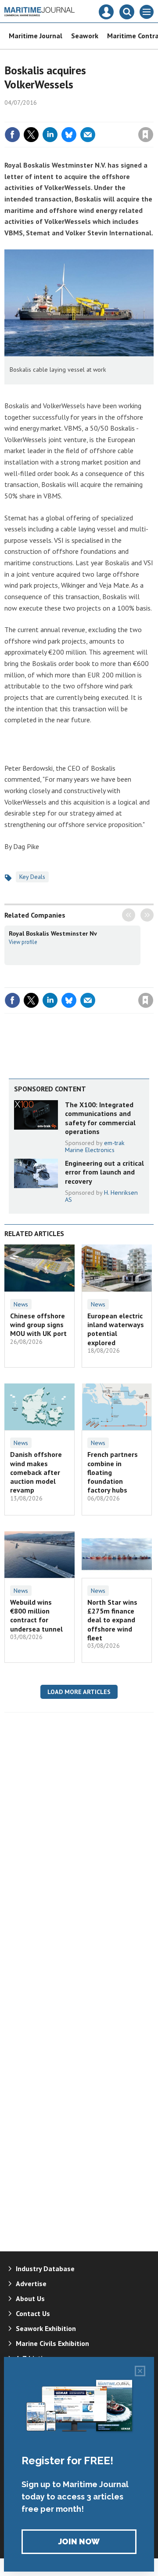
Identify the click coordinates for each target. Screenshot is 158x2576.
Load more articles (79, 1692)
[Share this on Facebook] (12, 135)
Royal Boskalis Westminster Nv (53, 933)
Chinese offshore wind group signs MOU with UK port (38, 1325)
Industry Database (45, 2269)
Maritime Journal (36, 36)
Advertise (31, 2283)
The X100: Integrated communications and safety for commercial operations (100, 1118)
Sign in (42, 116)
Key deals (32, 877)
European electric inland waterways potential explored (116, 1329)
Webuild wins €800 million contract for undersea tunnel (36, 1615)
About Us (30, 2298)
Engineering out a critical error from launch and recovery (104, 1172)
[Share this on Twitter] (31, 135)
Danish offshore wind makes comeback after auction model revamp (36, 1472)
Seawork (85, 36)
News (21, 1304)
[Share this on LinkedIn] (50, 135)
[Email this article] (88, 135)
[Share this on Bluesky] (69, 135)
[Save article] (146, 135)
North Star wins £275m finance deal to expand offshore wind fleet (112, 1620)
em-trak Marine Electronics (95, 1146)
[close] (153, 116)
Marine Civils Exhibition (52, 2343)
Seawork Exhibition (46, 2328)
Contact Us (33, 2313)
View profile (23, 942)
